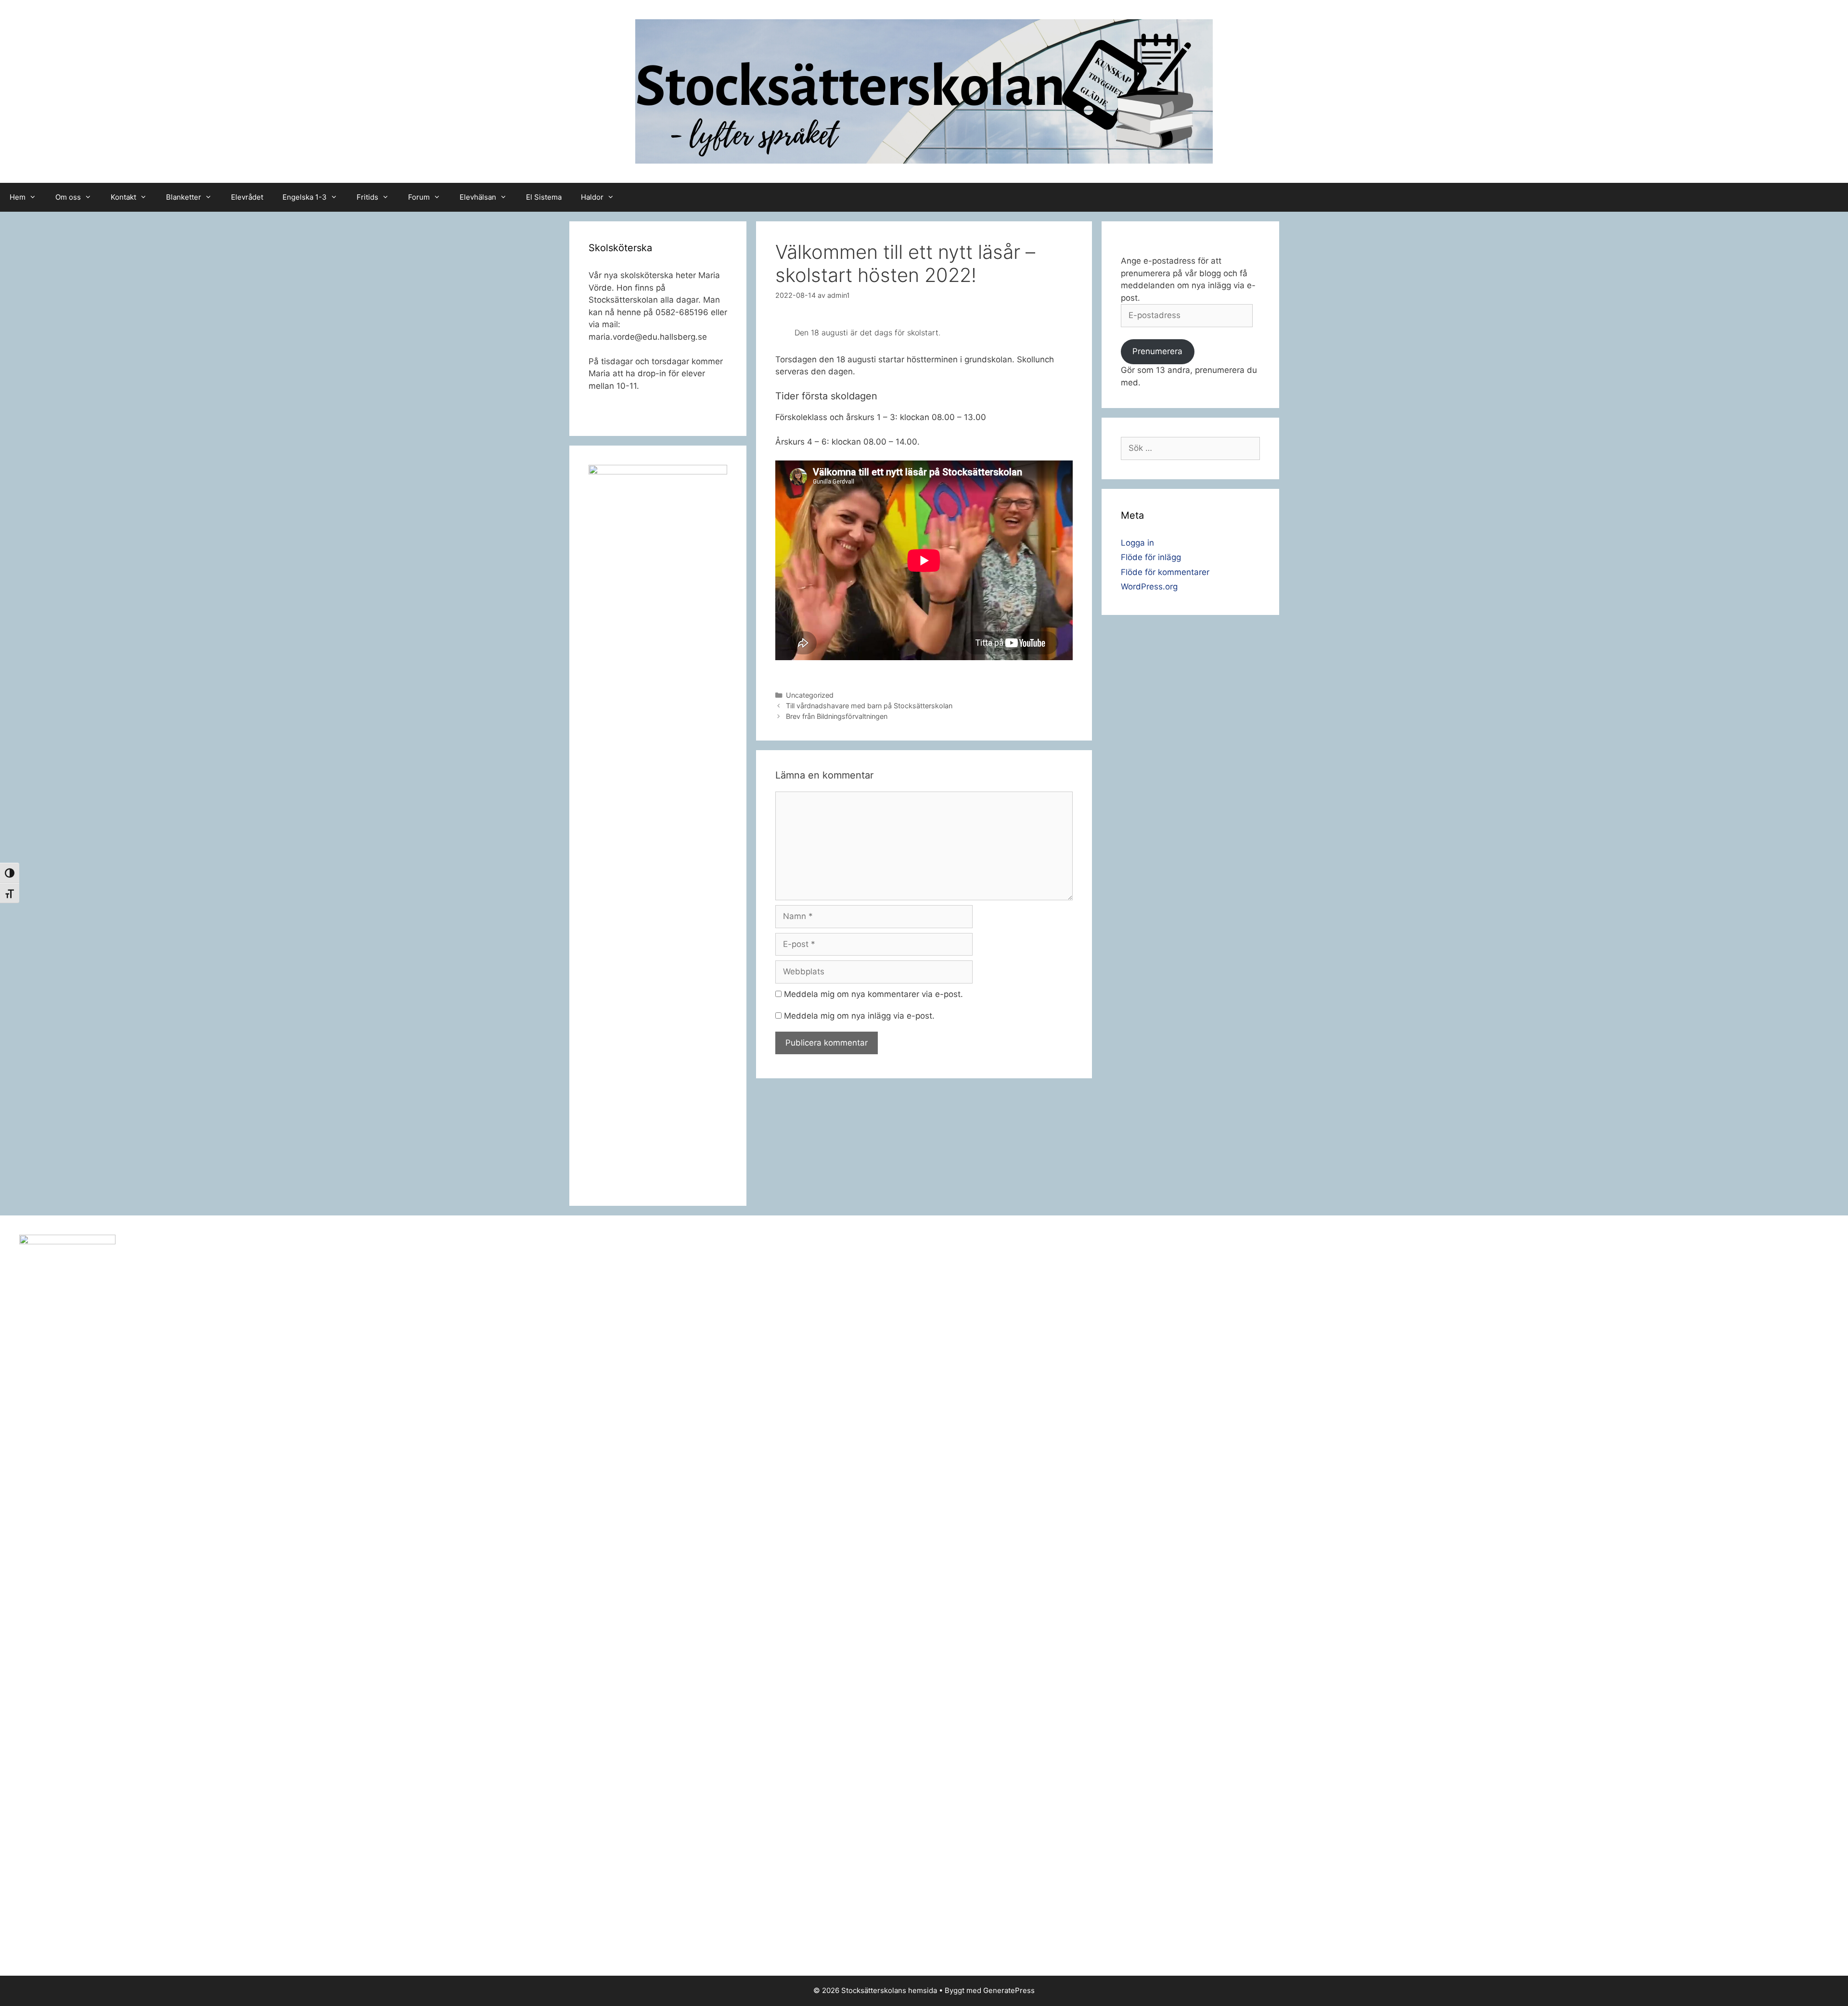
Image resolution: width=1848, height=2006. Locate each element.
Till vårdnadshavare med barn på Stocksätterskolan (869, 706)
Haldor (592, 197)
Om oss (68, 197)
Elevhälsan (478, 197)
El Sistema (544, 197)
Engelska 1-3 (305, 197)
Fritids (367, 197)
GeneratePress (1009, 1990)
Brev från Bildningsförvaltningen (837, 716)
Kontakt (123, 197)
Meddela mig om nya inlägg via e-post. (859, 1016)
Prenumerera (1157, 351)
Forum (419, 197)
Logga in (1137, 543)
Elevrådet (247, 197)
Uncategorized (810, 695)
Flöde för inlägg (1151, 557)
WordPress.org (1149, 587)
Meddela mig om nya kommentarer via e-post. (873, 994)
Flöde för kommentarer (1165, 572)
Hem (18, 197)
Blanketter (184, 197)
